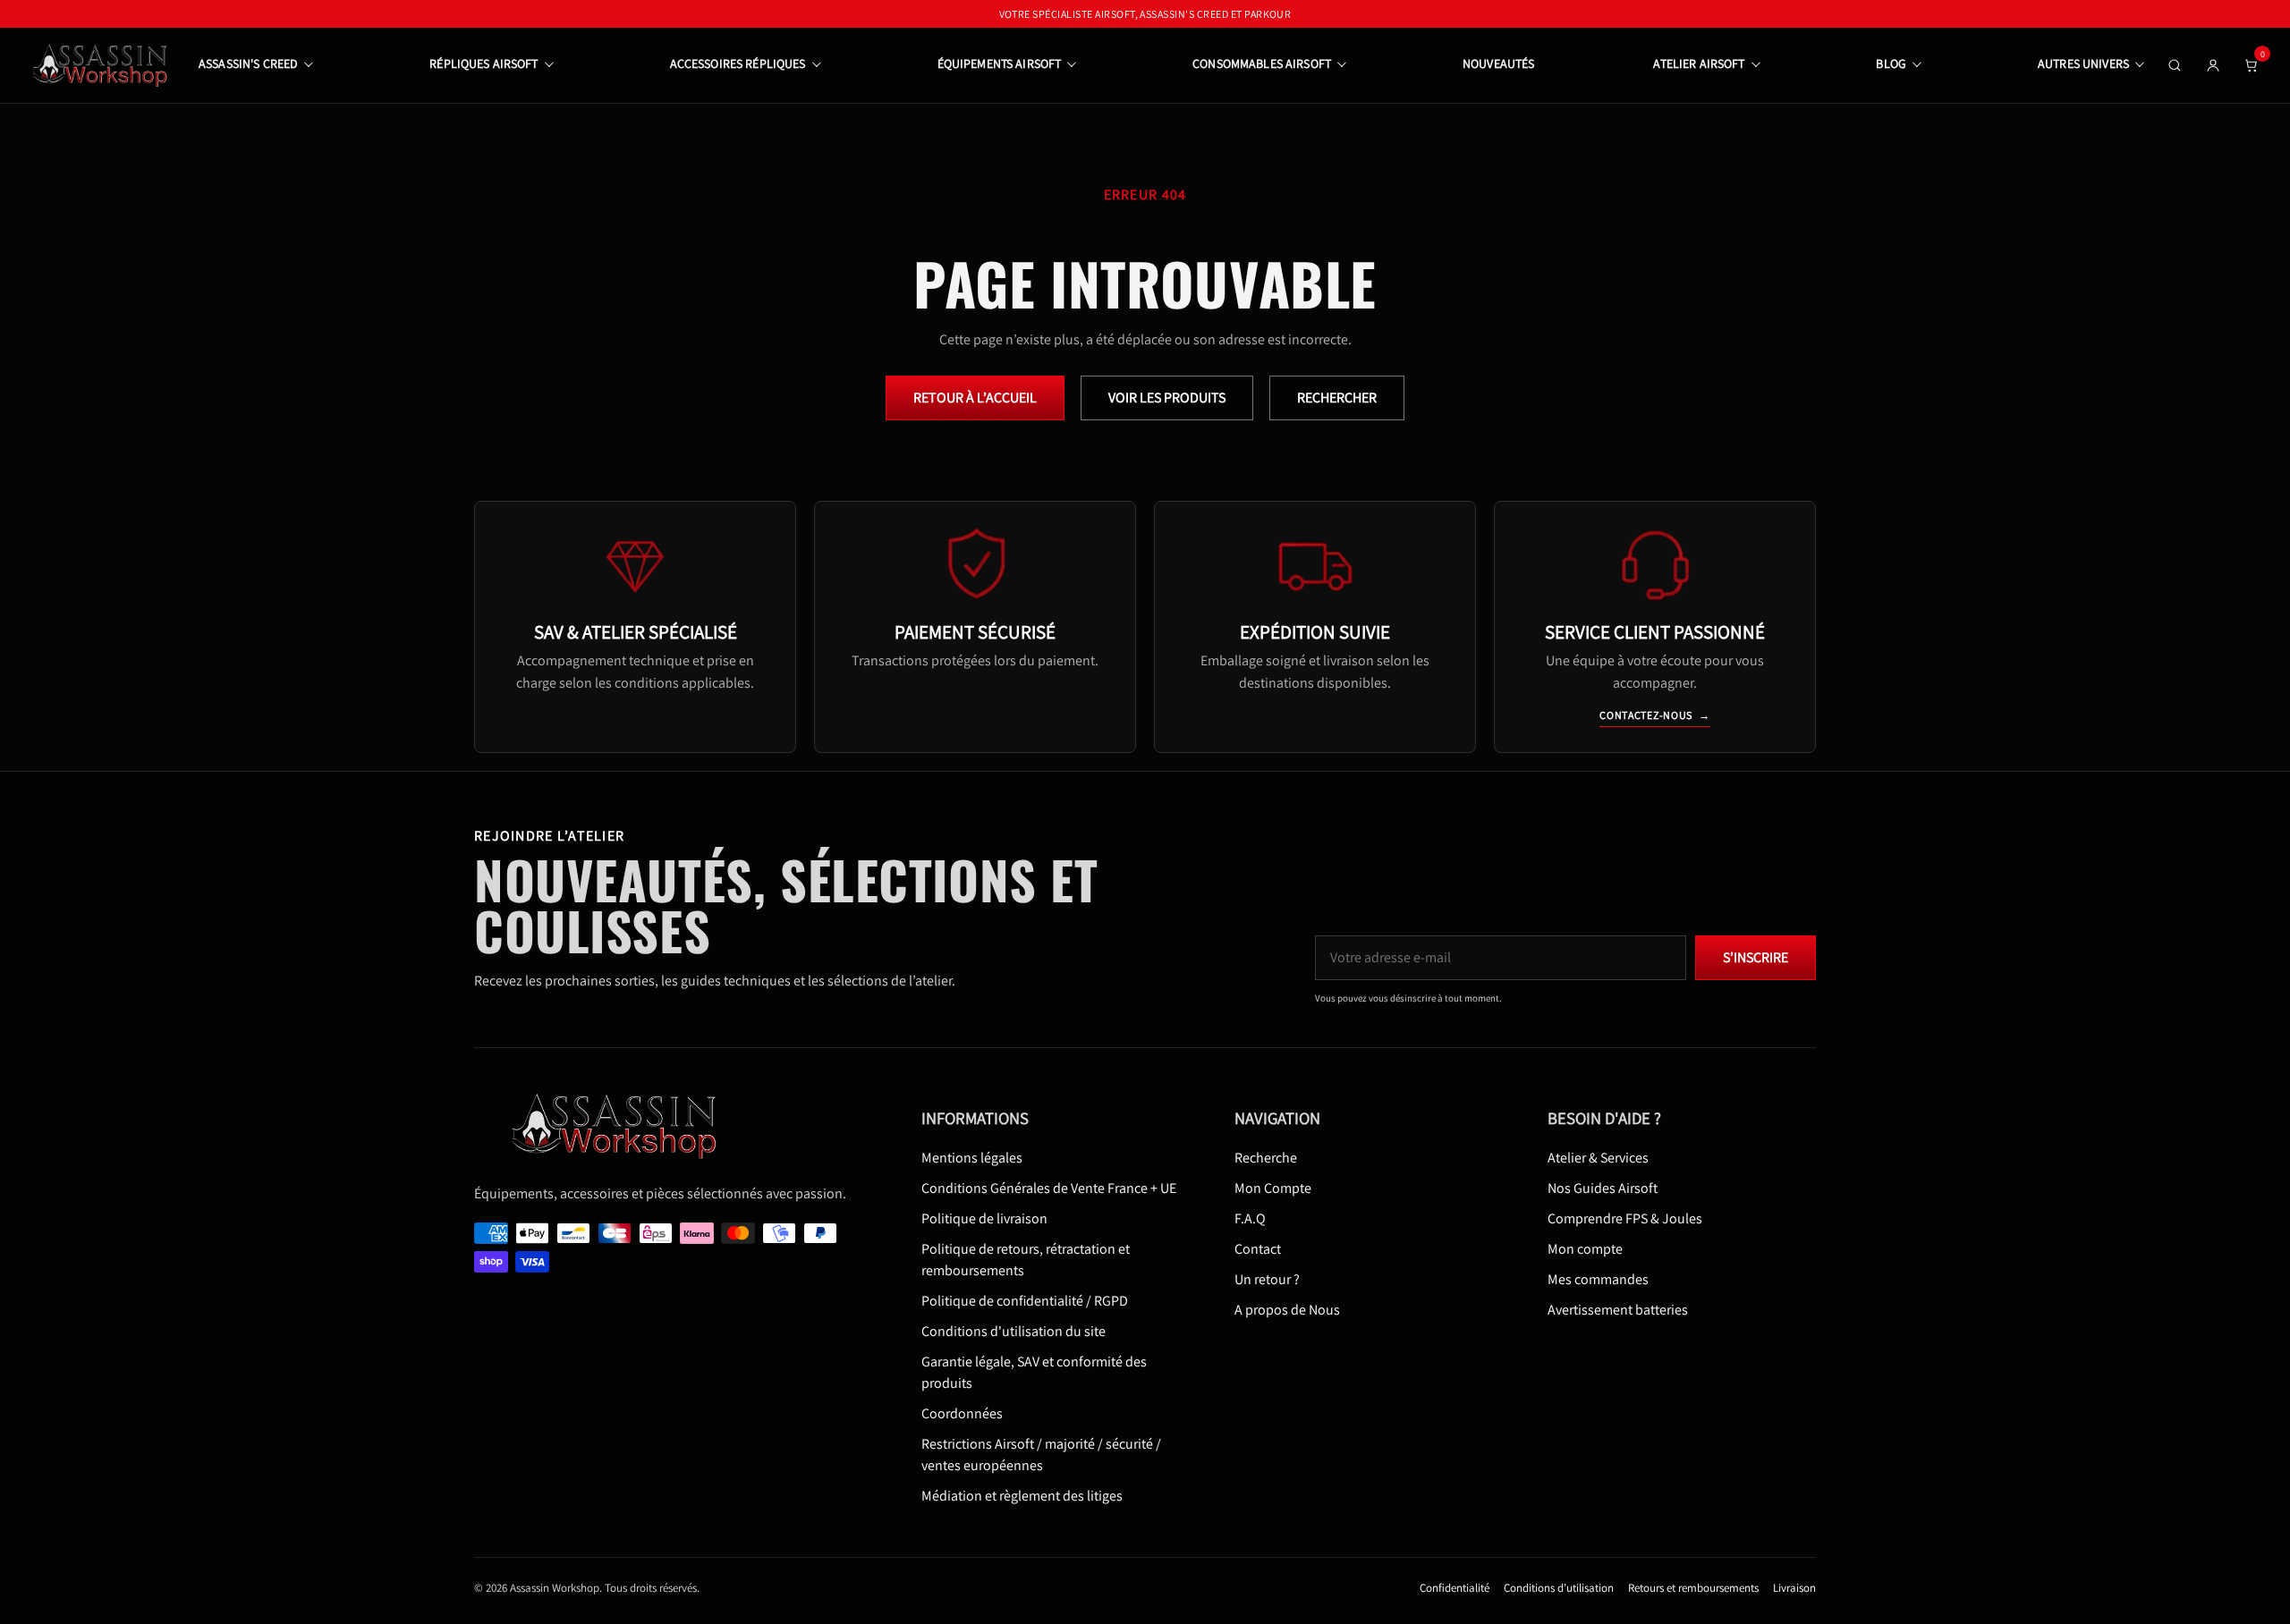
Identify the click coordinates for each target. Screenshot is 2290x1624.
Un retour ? (1267, 1280)
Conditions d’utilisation (1559, 1589)
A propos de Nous (1287, 1311)
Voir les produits (1167, 398)
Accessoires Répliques (738, 63)
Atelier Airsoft (1699, 63)
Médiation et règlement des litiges (1022, 1497)
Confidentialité (1455, 1589)
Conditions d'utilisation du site (1014, 1332)
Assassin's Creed (248, 63)
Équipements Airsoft (1000, 63)
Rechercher (1337, 398)
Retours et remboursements (1693, 1589)
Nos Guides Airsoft (1603, 1189)
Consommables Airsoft (1262, 63)
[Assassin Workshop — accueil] (623, 1126)
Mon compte (1585, 1250)
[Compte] (2213, 65)
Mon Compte (1273, 1189)
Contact (1258, 1250)
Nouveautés (1498, 63)
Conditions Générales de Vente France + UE (1049, 1189)
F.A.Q (1250, 1219)
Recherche (1266, 1159)
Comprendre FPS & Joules (1625, 1219)
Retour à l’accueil (975, 398)
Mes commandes (1598, 1280)
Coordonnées (962, 1414)
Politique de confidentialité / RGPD (1025, 1302)
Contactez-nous (1655, 715)
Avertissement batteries (1618, 1311)
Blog (1891, 63)
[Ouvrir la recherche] (2175, 65)
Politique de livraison (984, 1219)
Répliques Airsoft (483, 63)
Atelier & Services (1598, 1159)
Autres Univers (2083, 63)
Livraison (1794, 1589)
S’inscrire (1756, 958)
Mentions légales (972, 1159)
